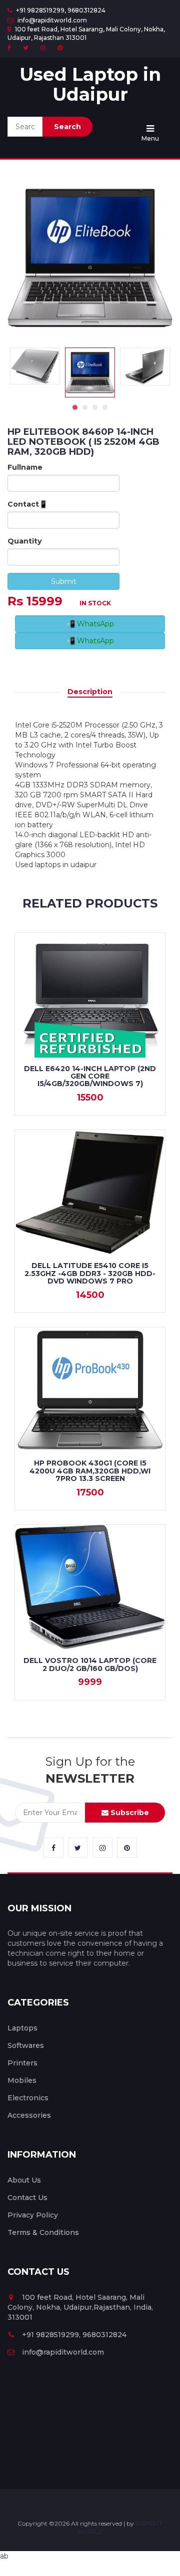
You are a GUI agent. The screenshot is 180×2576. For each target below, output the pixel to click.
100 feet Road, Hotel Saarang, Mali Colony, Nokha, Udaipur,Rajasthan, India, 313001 (80, 2307)
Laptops (22, 2028)
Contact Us (27, 2198)
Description (90, 692)
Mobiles (22, 2080)
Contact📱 (27, 504)
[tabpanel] (90, 372)
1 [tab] (75, 407)
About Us (24, 2180)
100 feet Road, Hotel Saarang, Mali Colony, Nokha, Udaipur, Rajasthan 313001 (86, 33)
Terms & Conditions (43, 2232)
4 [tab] (105, 407)
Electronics (28, 2098)
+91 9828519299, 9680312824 (60, 10)
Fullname (25, 467)
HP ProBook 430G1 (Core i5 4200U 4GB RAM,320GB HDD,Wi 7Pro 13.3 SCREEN (90, 1471)
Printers (22, 2063)
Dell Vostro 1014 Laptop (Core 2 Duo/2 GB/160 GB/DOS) (90, 1664)
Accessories (29, 2115)
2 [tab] (85, 407)
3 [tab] (95, 407)
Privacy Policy (33, 2215)
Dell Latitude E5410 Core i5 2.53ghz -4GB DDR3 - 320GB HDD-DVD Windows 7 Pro (90, 1273)
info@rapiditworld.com (51, 20)
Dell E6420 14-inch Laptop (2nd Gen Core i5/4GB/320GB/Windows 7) (90, 1076)
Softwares (26, 2045)
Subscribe (129, 1813)
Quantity (24, 541)
